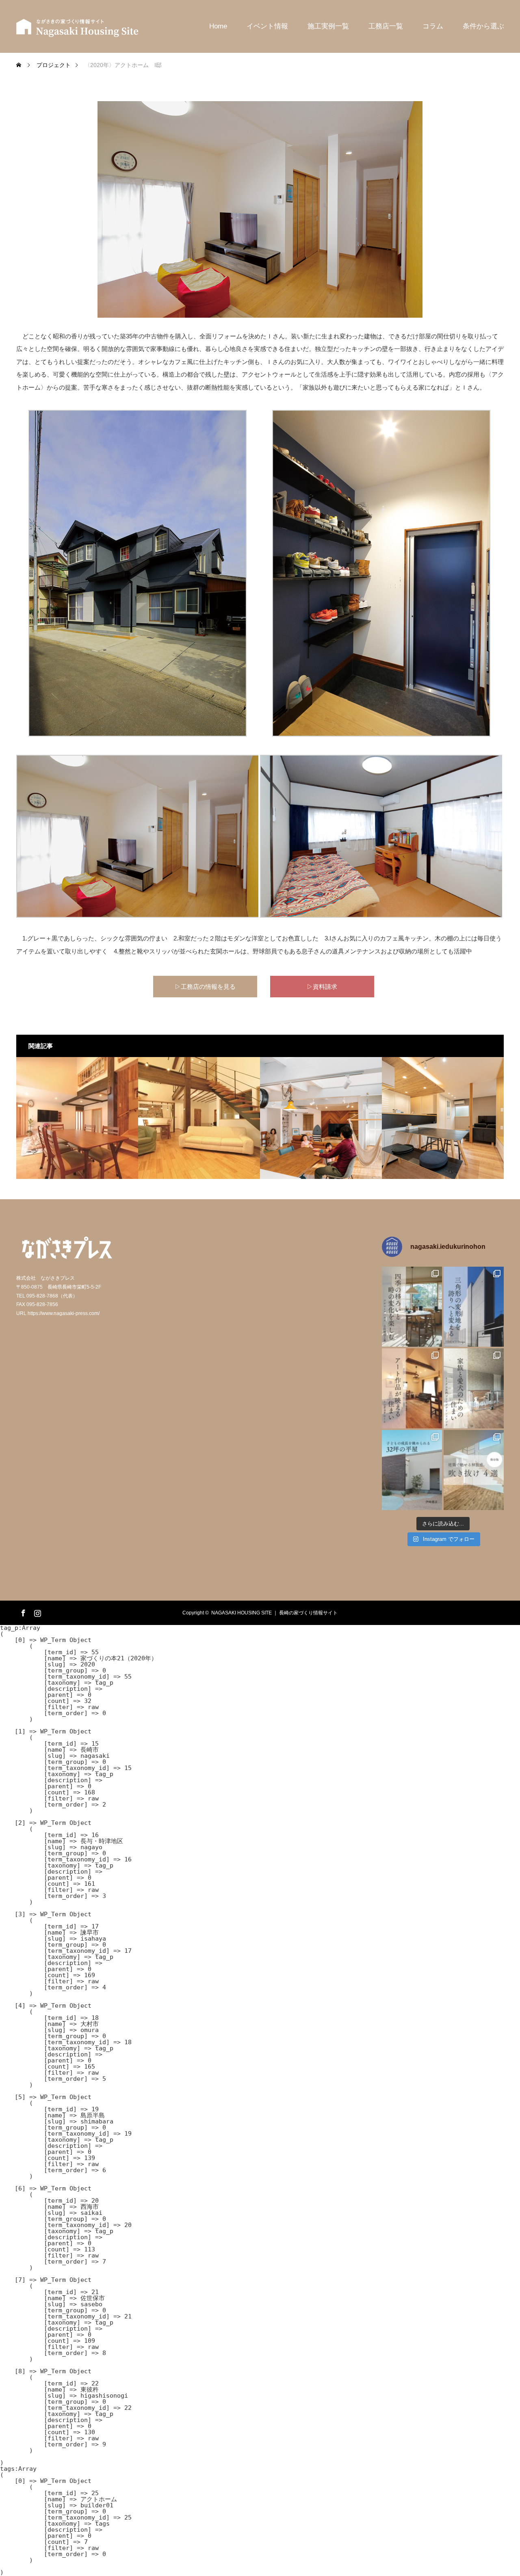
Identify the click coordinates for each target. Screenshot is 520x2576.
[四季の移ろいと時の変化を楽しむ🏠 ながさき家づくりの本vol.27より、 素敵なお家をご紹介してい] (412, 1307)
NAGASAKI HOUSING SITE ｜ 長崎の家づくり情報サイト (274, 1613)
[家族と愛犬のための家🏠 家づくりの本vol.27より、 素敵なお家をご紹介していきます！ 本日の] (474, 1388)
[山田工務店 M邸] (199, 1118)
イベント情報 (267, 26)
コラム (433, 26)
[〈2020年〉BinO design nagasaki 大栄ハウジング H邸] (321, 1118)
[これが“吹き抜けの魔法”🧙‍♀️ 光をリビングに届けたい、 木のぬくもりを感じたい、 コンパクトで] (474, 1470)
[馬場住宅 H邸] (77, 1118)
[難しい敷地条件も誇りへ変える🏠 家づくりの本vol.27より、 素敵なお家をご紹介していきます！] (474, 1307)
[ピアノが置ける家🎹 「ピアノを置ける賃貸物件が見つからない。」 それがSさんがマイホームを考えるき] (412, 1470)
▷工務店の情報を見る (205, 987)
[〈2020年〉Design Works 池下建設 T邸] (443, 1118)
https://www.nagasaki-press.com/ (64, 1313)
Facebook (22, 1612)
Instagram (37, 1612)
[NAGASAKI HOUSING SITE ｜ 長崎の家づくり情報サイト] (77, 26)
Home (218, 26)
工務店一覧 (386, 26)
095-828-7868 (42, 1296)
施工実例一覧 (328, 26)
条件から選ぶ (483, 26)
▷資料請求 (322, 987)
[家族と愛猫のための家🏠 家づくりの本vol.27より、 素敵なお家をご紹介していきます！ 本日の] (412, 1388)
